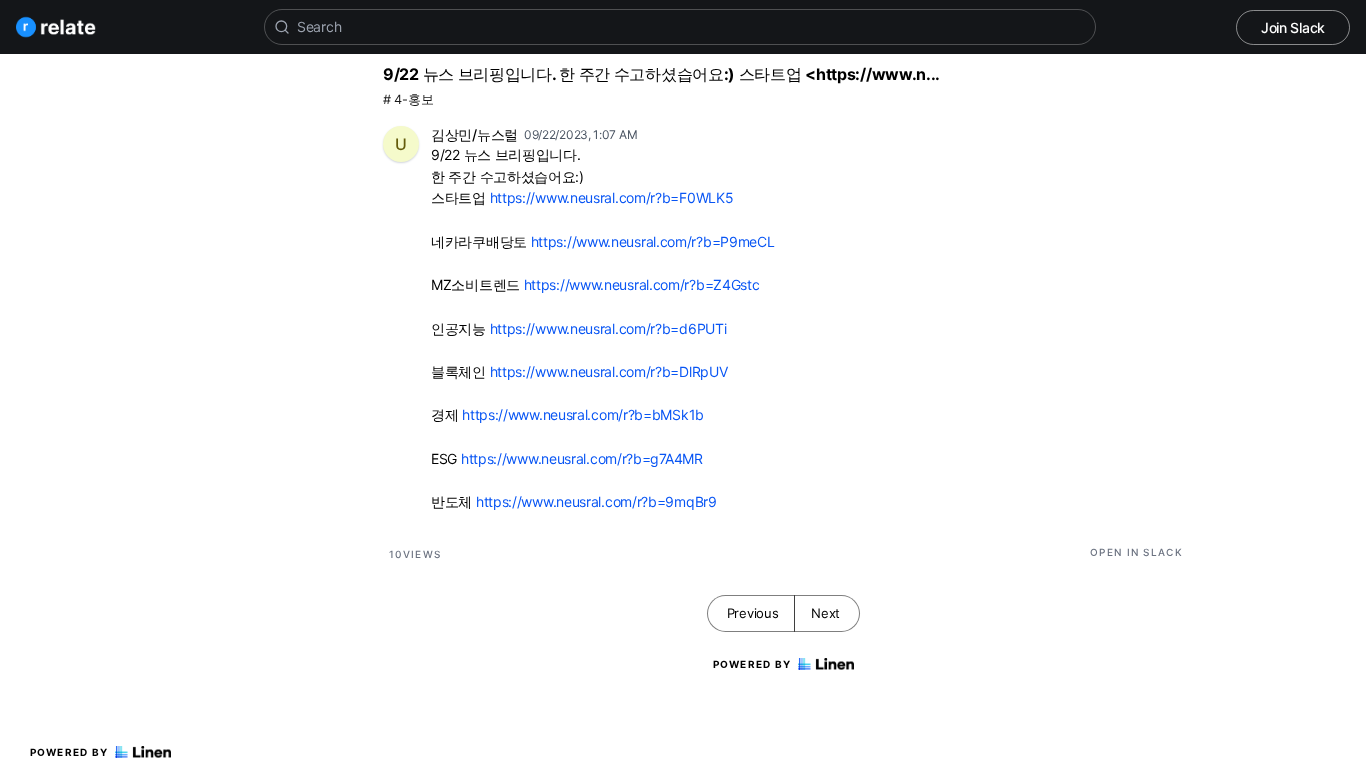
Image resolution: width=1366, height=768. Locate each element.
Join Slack (1293, 27)
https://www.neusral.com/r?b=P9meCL (653, 241)
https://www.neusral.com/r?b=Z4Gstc (642, 284)
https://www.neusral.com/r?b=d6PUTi (608, 328)
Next (825, 613)
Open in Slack (1136, 552)
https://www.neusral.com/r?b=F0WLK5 (612, 197)
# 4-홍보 (408, 99)
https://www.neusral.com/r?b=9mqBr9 (596, 501)
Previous (753, 613)
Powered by (69, 752)
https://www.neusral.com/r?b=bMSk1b (583, 414)
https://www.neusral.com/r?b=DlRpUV (609, 371)
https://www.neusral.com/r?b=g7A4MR (582, 458)
